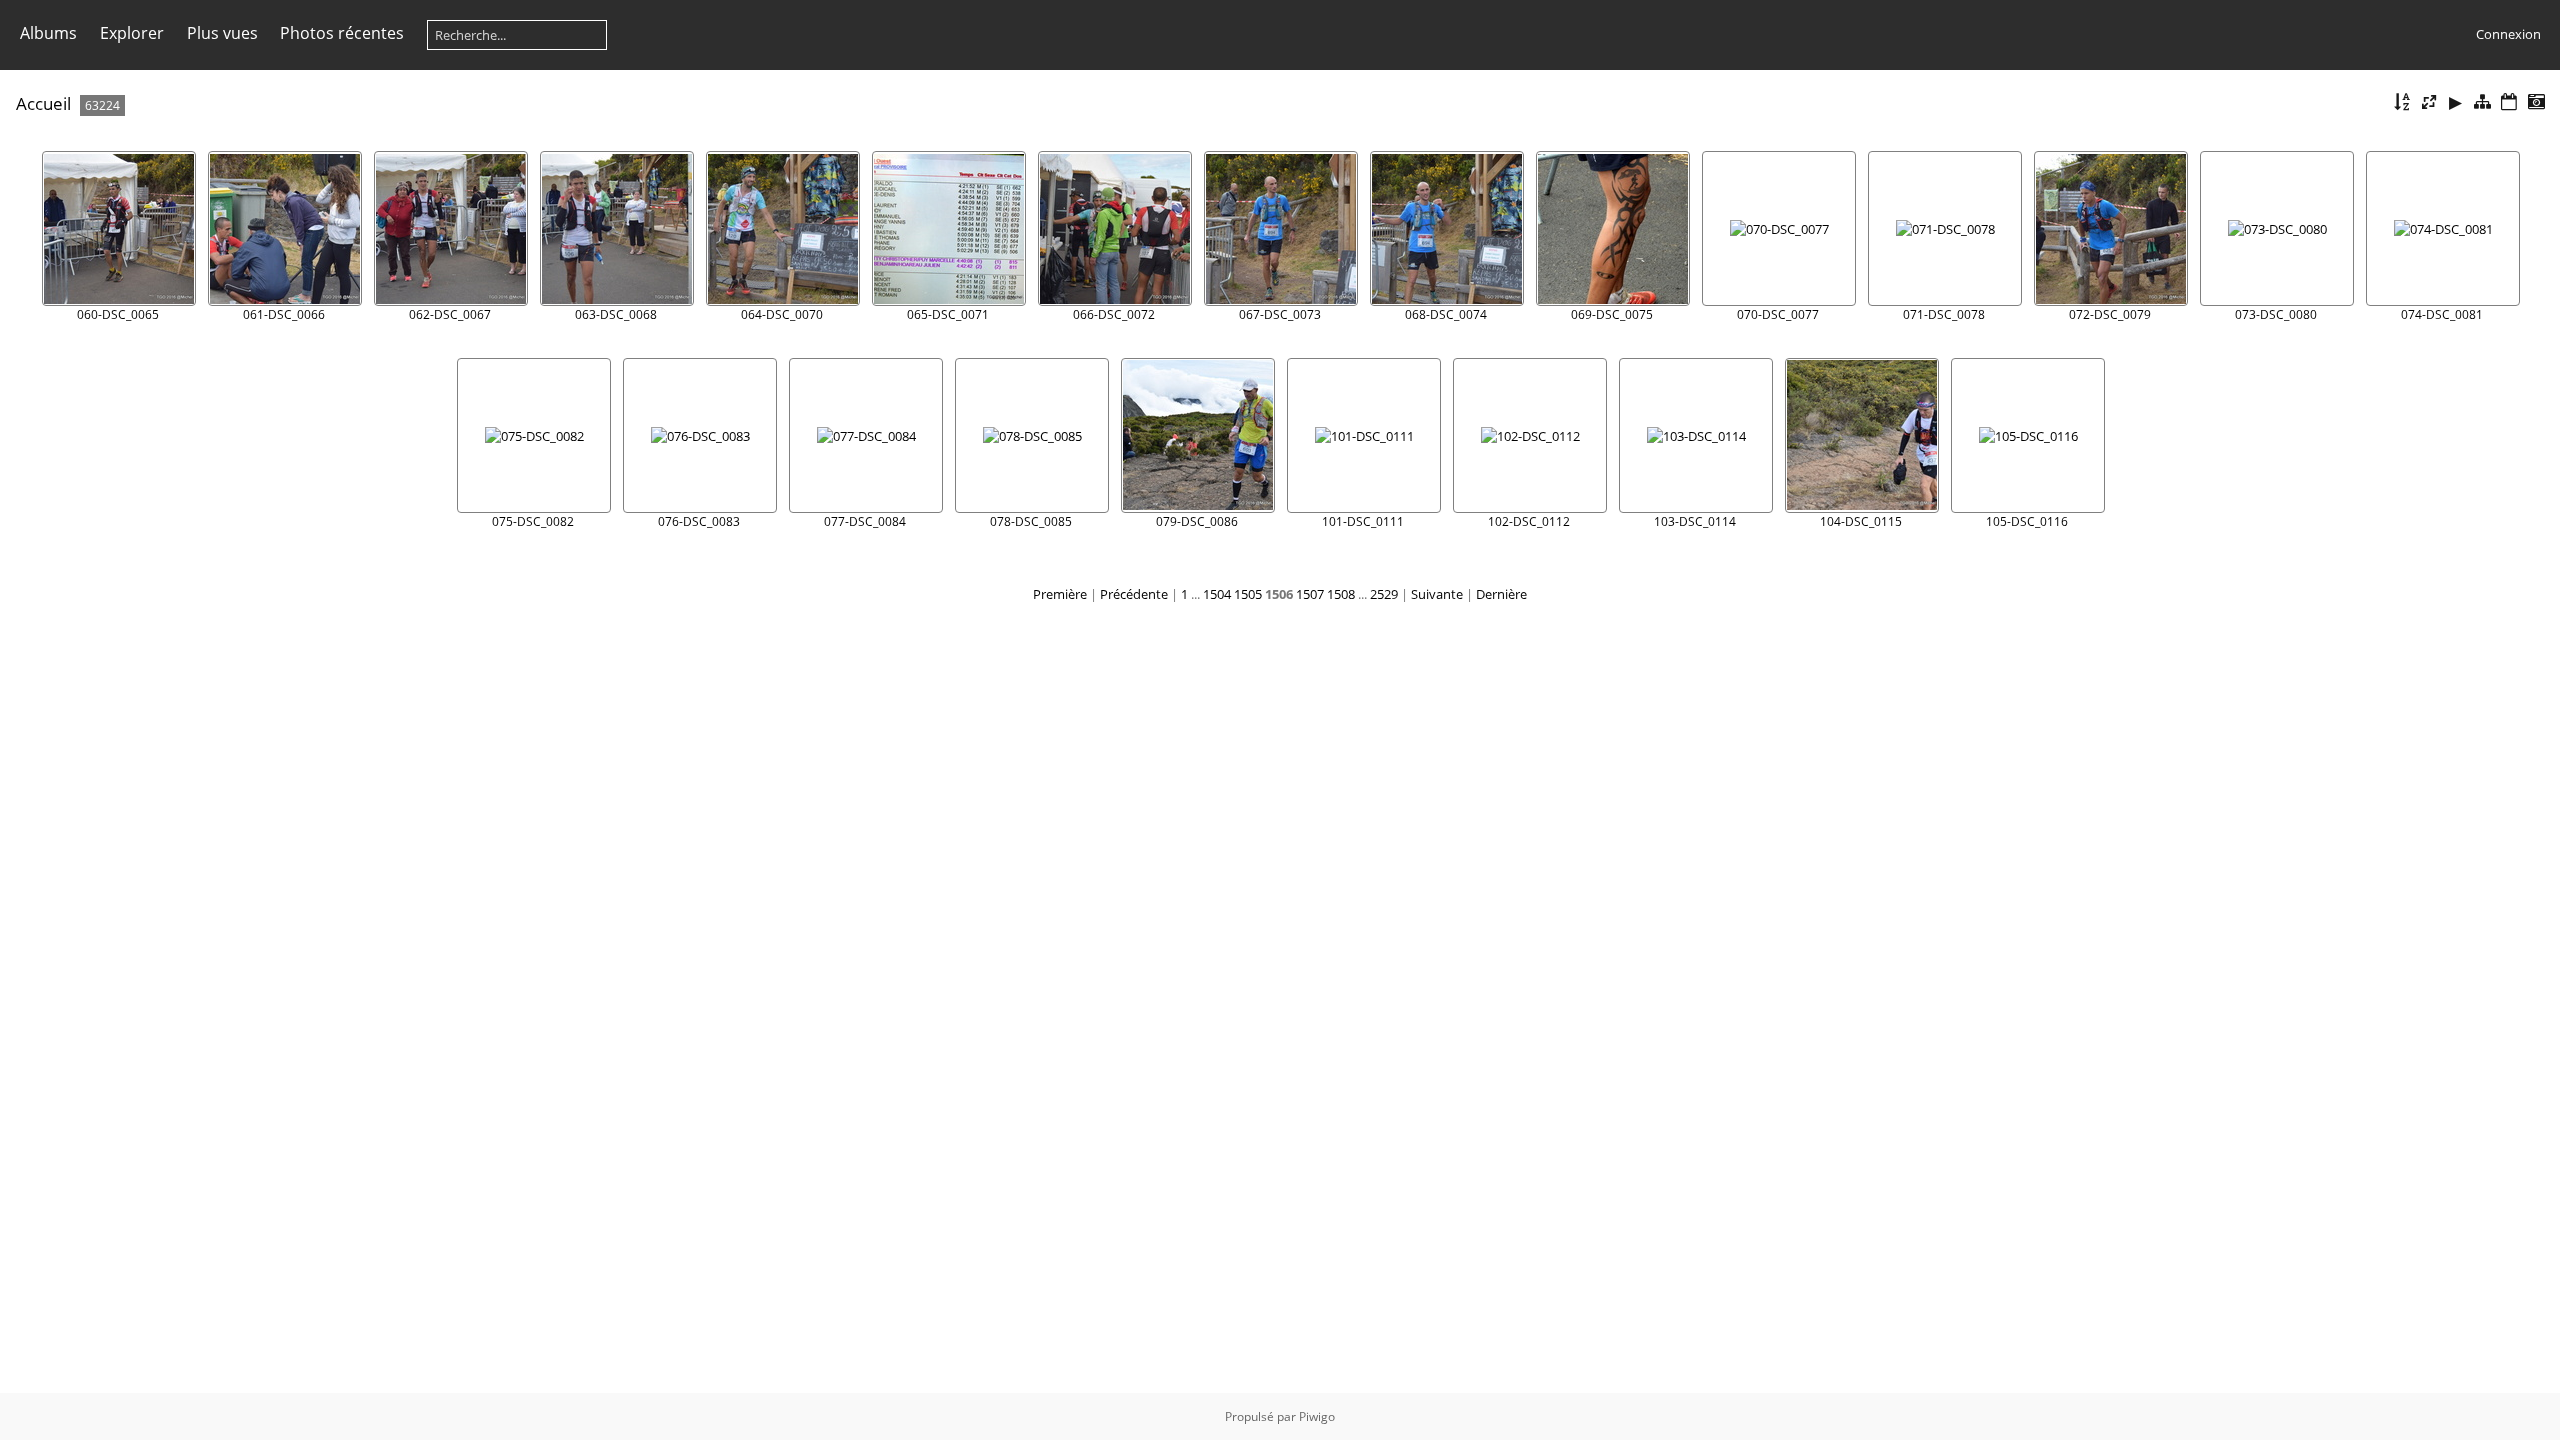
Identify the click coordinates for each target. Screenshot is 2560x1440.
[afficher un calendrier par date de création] (2536, 102)
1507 (1310, 594)
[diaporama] (2456, 102)
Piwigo (1317, 1416)
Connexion (2508, 34)
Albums (48, 33)
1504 (1217, 594)
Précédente (1134, 594)
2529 (1384, 594)
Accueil (43, 103)
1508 (1341, 594)
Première (1060, 594)
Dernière (1501, 594)
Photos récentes (342, 33)
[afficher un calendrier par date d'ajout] (2509, 102)
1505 (1248, 594)
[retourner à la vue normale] (2483, 102)
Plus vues (222, 33)
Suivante (1437, 594)
